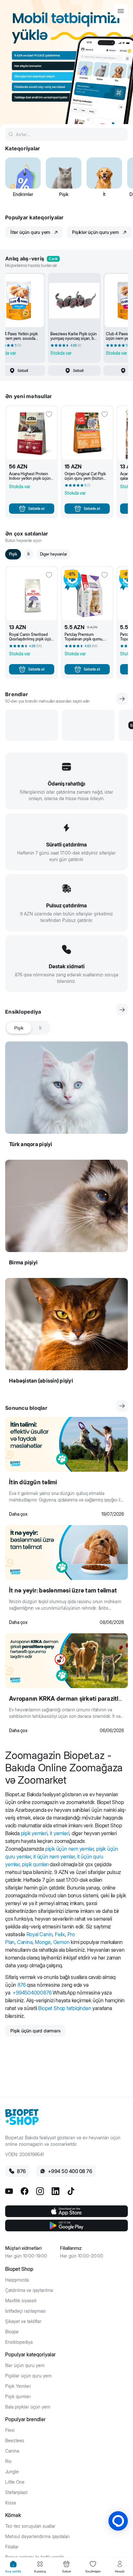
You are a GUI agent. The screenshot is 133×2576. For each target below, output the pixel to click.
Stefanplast (16, 2492)
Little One (15, 2482)
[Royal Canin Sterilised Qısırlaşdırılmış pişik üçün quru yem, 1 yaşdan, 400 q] (32, 594)
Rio (8, 2461)
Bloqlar (12, 2332)
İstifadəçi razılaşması (26, 2311)
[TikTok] (71, 2191)
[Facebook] (25, 2191)
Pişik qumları (18, 2397)
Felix (60, 1934)
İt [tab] (40, 1028)
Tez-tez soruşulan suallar (30, 2526)
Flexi (10, 2430)
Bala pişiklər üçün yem (28, 2407)
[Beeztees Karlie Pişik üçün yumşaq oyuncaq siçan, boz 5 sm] (74, 301)
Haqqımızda (17, 2280)
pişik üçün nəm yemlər (70, 1849)
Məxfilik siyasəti (21, 2301)
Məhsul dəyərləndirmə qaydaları (37, 2536)
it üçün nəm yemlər (54, 1857)
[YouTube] (9, 2191)
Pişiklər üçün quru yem (28, 2376)
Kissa (10, 2503)
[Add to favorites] (49, 414)
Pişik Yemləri (18, 2386)
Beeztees (15, 2441)
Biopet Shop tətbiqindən (65, 2008)
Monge (43, 1942)
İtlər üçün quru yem (25, 2365)
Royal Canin (40, 1934)
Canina (25, 1942)
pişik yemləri (34, 1833)
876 (21, 1985)
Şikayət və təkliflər (23, 2321)
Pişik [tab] (19, 1028)
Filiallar (12, 2547)
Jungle (12, 2472)
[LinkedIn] (56, 2191)
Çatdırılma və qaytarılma (29, 2290)
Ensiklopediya (19, 2342)
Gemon (61, 1942)
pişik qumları (35, 1864)
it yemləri (59, 1833)
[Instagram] (40, 2191)
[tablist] (28, 1028)
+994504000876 (32, 1993)
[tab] (13, 2567)
